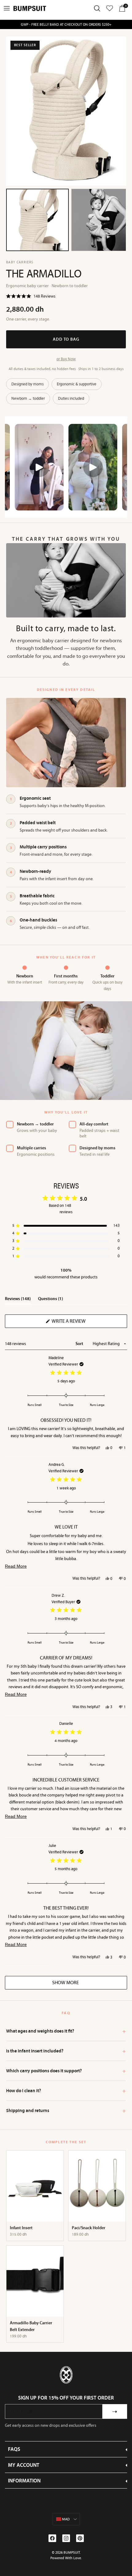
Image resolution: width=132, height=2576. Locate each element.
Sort (80, 1344)
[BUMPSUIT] (30, 8)
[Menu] (7, 8)
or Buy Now (66, 359)
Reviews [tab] (18, 1300)
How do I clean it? (66, 2091)
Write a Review (79, 1323)
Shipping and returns (66, 2111)
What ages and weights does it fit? (66, 2031)
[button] (31, 297)
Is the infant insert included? (66, 2051)
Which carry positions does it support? (66, 2071)
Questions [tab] (50, 1300)
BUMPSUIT (72, 2552)
